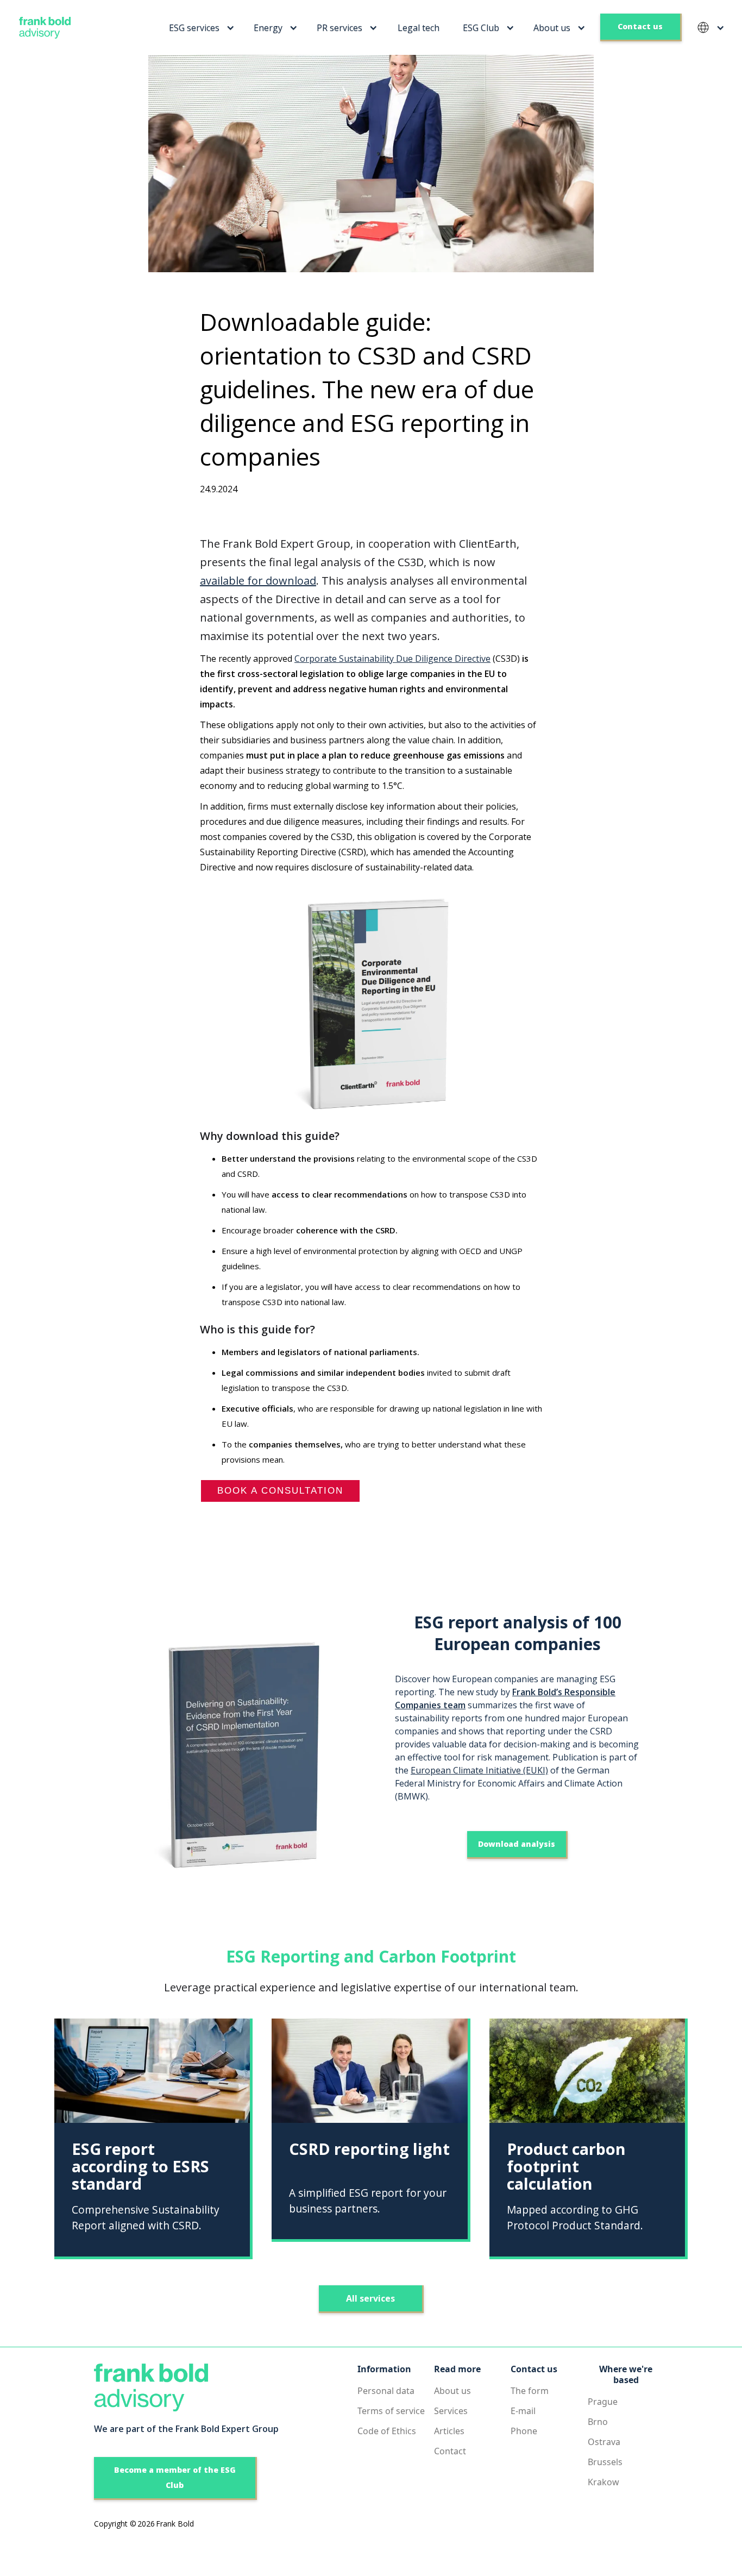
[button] (200, 28)
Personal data (386, 2391)
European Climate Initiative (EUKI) (479, 1770)
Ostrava (604, 2442)
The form (530, 2391)
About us (452, 2391)
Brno (598, 2422)
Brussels (605, 2462)
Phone (524, 2431)
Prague (603, 2402)
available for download (258, 581)
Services (451, 2411)
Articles (449, 2431)
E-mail (523, 2411)
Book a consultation (280, 1491)
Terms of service (391, 2411)
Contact (450, 2451)
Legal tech (419, 28)
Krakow (603, 2482)
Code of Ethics (387, 2431)
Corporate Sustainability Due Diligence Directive (392, 659)
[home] (41, 28)
